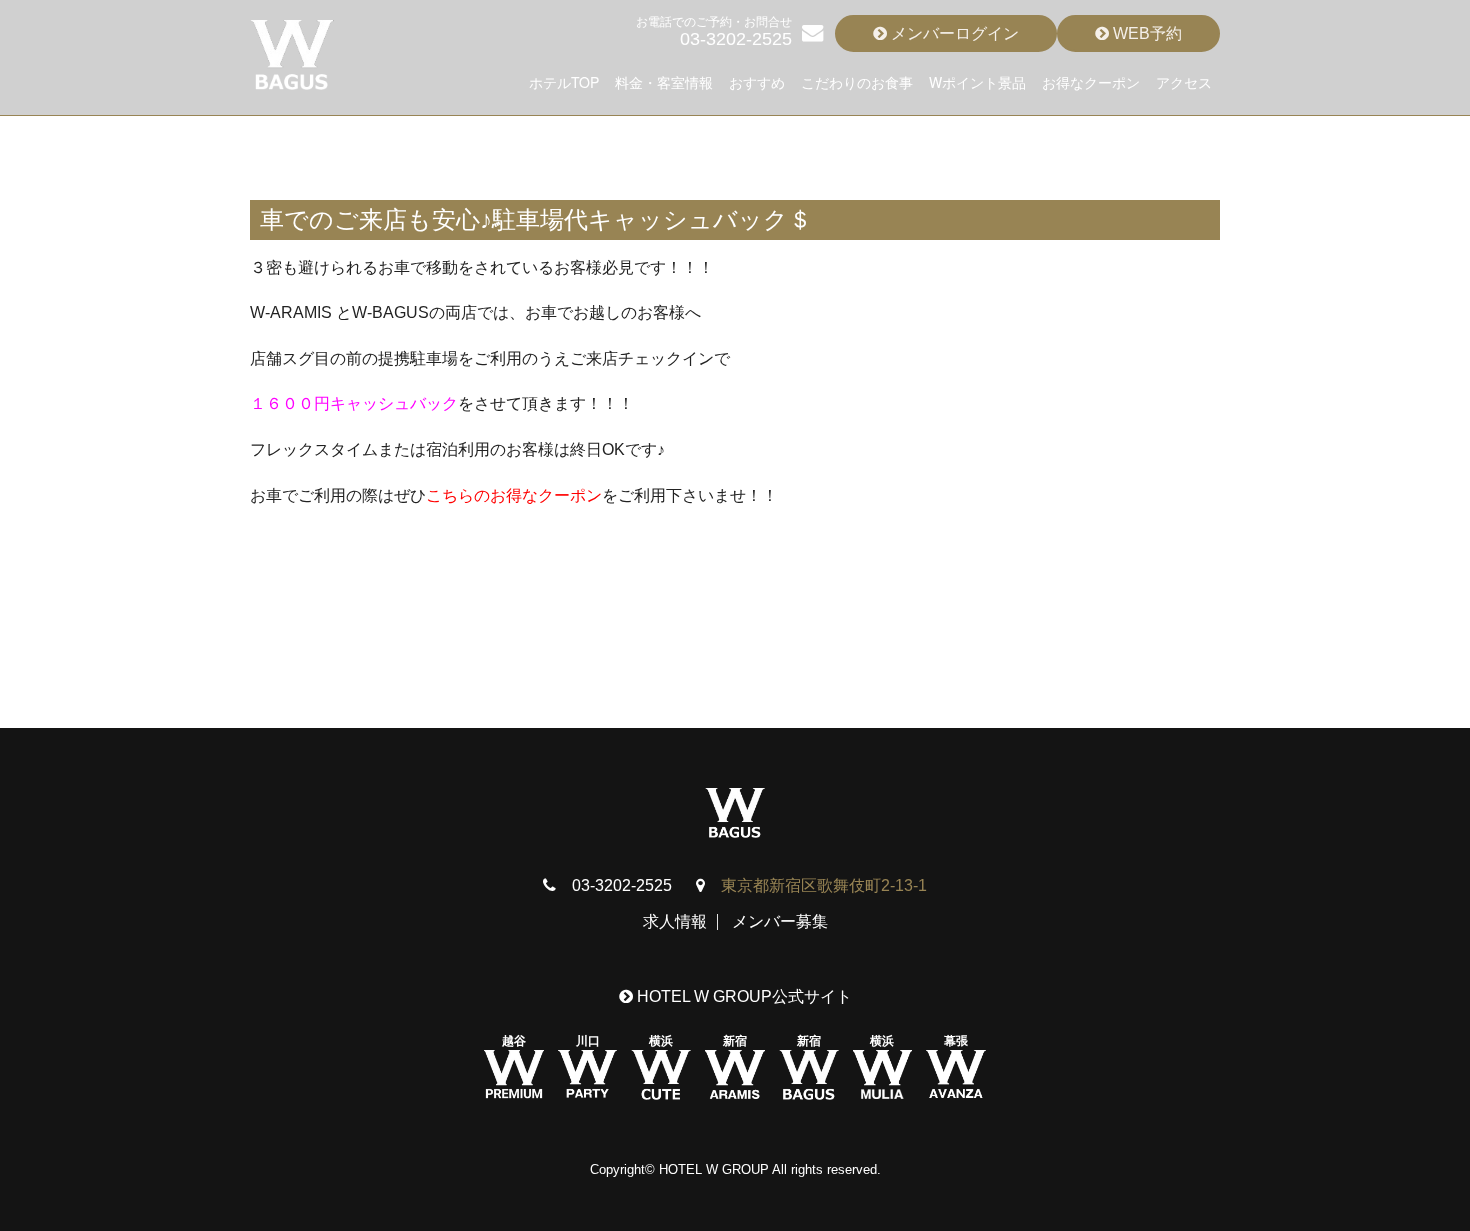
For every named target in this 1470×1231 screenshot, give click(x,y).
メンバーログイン (953, 33)
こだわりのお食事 (857, 82)
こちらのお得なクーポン (514, 495)
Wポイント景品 (977, 82)
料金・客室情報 (664, 82)
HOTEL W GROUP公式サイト (742, 996)
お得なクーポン (1091, 82)
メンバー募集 (780, 921)
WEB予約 (1145, 33)
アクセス (1184, 82)
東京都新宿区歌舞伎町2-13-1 (824, 885)
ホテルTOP (564, 82)
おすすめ (757, 82)
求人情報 (675, 921)
